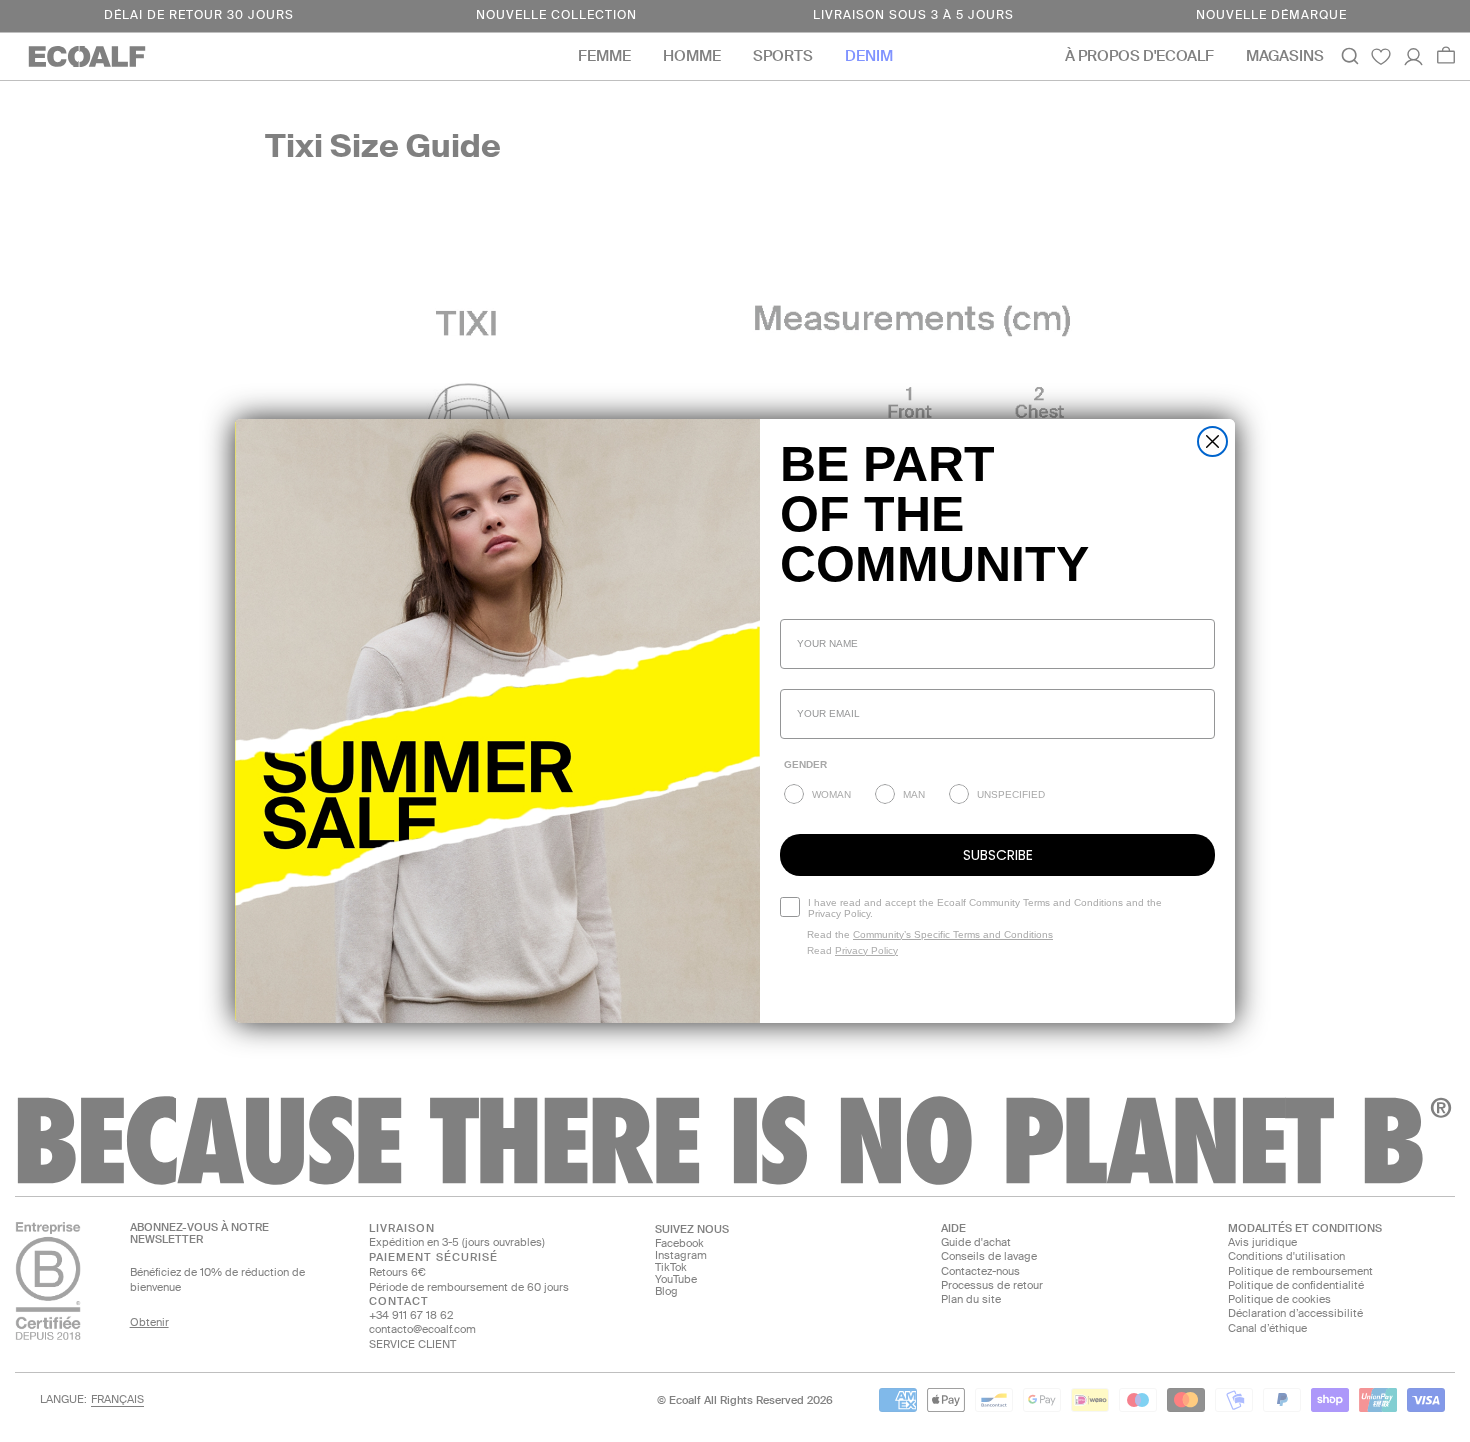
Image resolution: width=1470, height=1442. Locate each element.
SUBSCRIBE (998, 855)
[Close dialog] (1212, 441)
